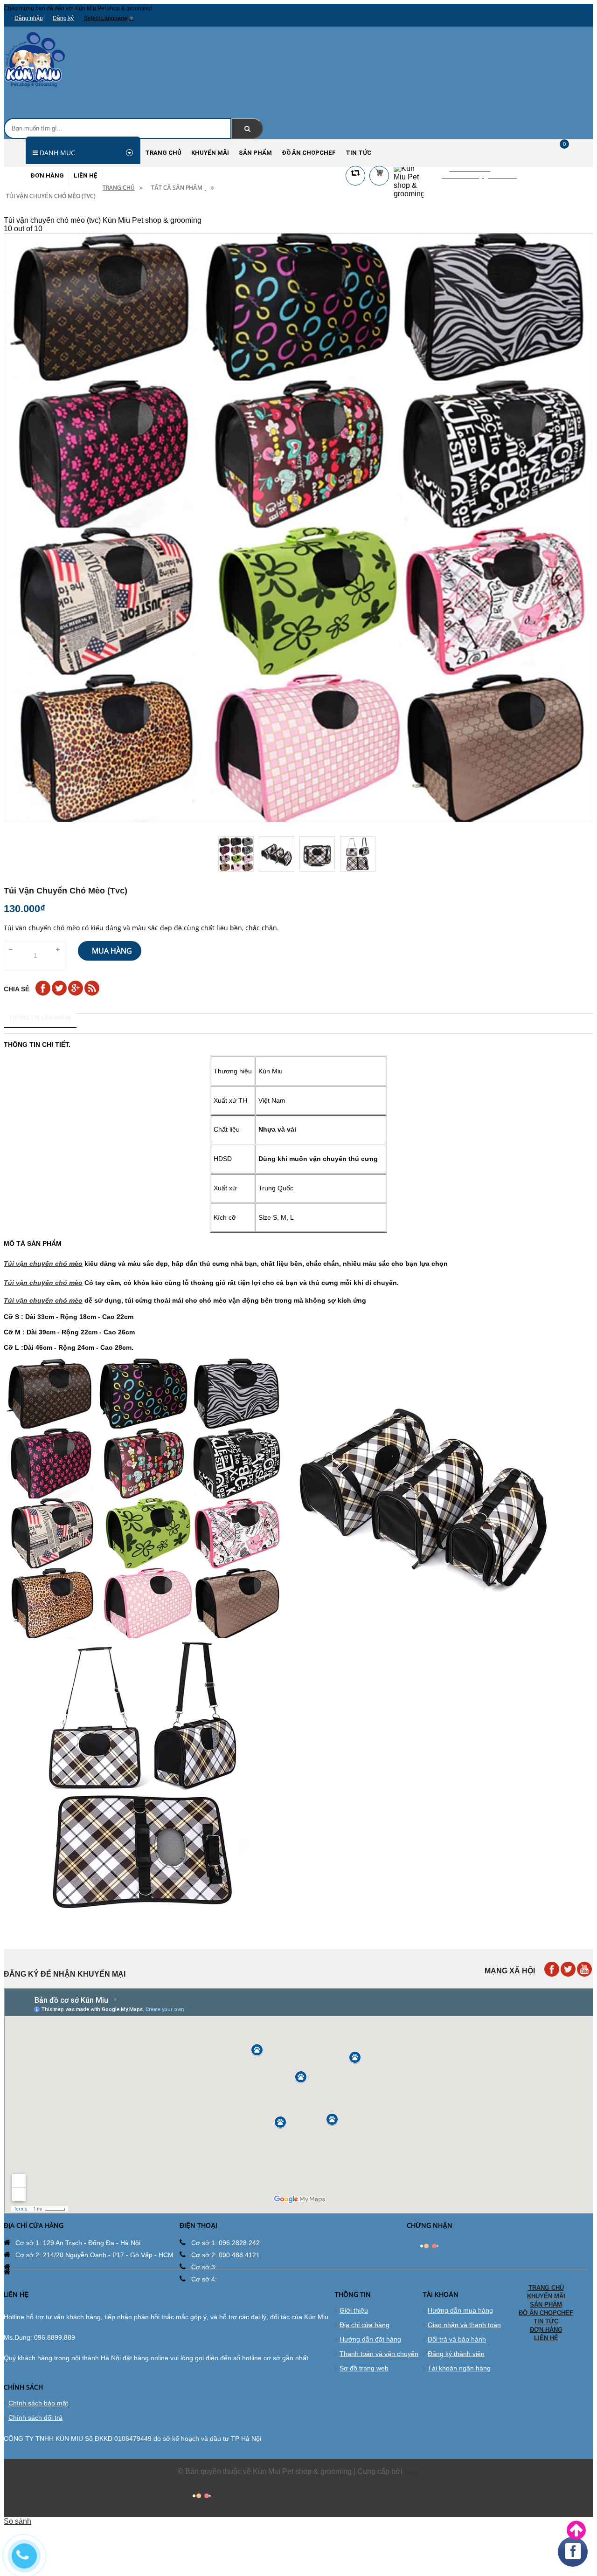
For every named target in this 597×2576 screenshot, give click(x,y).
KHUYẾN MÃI (546, 2296)
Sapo (412, 2472)
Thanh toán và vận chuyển (379, 2354)
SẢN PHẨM (546, 2305)
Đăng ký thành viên (456, 2354)
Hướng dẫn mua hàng (460, 2310)
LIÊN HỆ (546, 2338)
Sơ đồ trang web (364, 2368)
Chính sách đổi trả (35, 2418)
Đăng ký (63, 18)
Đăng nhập (29, 18)
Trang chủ (119, 188)
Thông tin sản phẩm (40, 1018)
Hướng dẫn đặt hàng (370, 2339)
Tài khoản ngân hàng (459, 2368)
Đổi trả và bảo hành (457, 2339)
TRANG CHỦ (546, 2288)
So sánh (17, 2521)
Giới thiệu (354, 2310)
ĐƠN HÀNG (546, 2330)
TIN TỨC (546, 2321)
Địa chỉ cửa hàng (364, 2325)
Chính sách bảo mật (38, 2403)
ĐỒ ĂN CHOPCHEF (546, 2313)
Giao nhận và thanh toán (464, 2325)
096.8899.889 (55, 2337)
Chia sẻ (17, 989)
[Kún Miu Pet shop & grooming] (35, 86)
